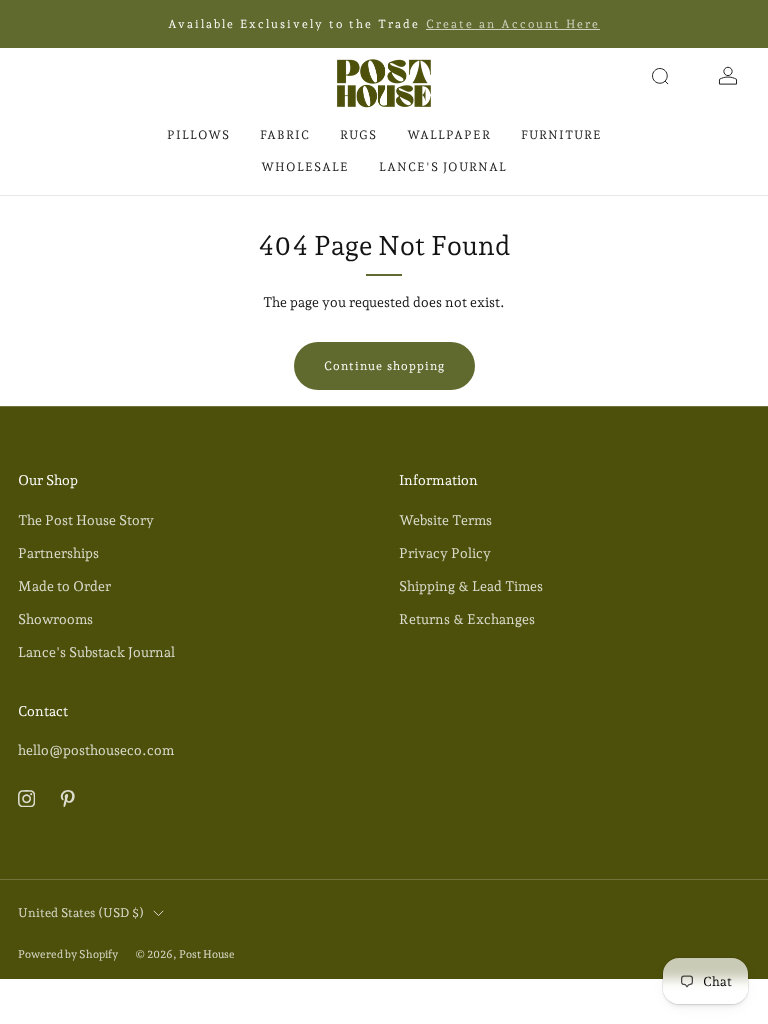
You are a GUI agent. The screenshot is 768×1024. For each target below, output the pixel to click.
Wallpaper (449, 135)
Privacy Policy (445, 553)
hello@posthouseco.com (96, 750)
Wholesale (305, 167)
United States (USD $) (81, 912)
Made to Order (64, 586)
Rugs (358, 135)
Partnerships (58, 553)
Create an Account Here (513, 24)
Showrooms (55, 619)
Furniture (561, 135)
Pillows (198, 135)
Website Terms (445, 520)
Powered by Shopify (68, 954)
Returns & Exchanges (467, 619)
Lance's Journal (443, 167)
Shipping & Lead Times (471, 586)
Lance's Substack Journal (96, 652)
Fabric (285, 135)
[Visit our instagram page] (26, 798)
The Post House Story (86, 520)
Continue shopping (384, 366)
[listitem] (384, 24)
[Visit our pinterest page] (67, 798)
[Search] (660, 76)
